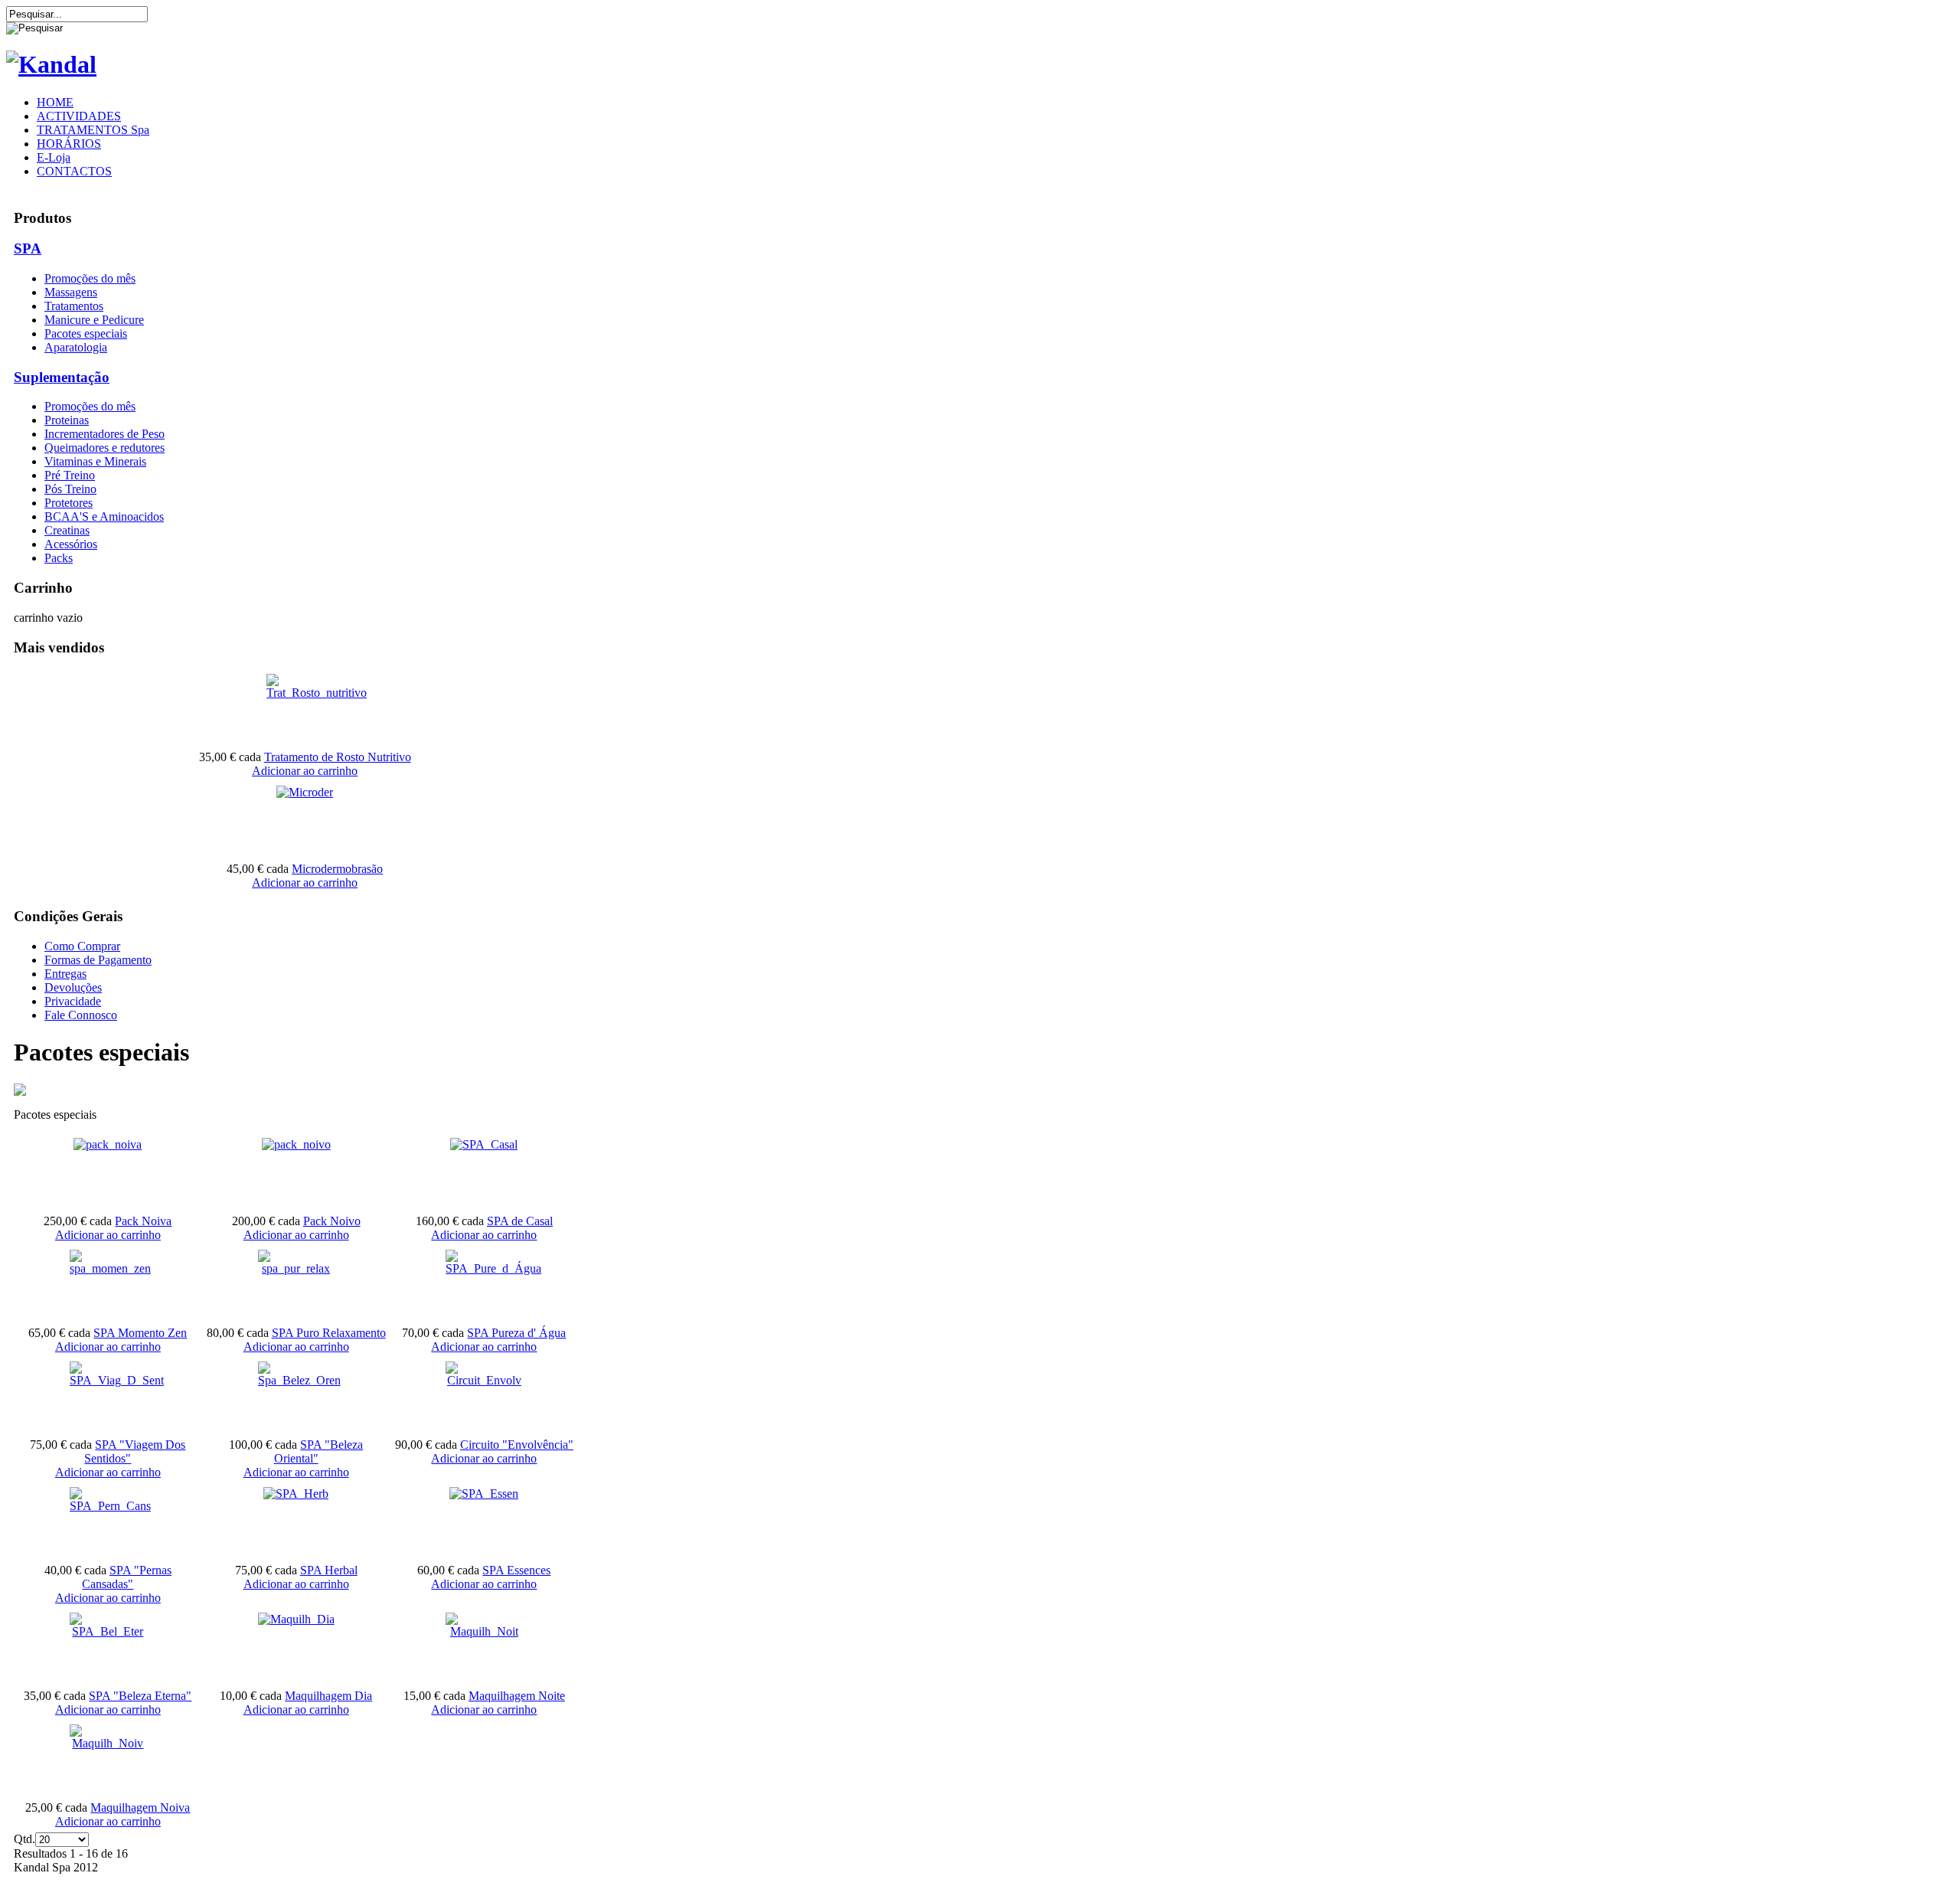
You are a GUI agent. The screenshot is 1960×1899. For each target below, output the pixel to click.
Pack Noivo (332, 1221)
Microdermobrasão (337, 869)
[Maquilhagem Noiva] (108, 1743)
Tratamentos (74, 306)
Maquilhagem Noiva (140, 1807)
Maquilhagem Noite (517, 1696)
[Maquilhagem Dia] (296, 1619)
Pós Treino (70, 489)
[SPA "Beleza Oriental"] (299, 1380)
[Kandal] (51, 64)
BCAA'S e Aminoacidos (104, 516)
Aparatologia (76, 347)
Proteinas (67, 420)
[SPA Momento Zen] (110, 1268)
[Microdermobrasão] (305, 792)
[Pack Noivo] (296, 1144)
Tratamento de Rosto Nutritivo (338, 757)
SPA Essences (516, 1570)
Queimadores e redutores (105, 448)
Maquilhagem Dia (328, 1696)
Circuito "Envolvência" (517, 1445)
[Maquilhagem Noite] (484, 1631)
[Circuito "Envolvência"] (484, 1380)
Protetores (69, 503)
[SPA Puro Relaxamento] (296, 1268)
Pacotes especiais (86, 333)
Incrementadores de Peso (105, 434)
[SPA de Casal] (484, 1144)
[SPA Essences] (484, 1494)
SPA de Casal (520, 1221)
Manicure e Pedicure (94, 320)
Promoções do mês (90, 278)
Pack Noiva (143, 1221)
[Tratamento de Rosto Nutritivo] (317, 693)
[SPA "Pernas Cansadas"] (110, 1506)
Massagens (71, 292)
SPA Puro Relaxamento (329, 1333)
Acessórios (71, 544)
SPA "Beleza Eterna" (140, 1696)
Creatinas (67, 530)
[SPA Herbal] (296, 1494)
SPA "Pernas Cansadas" (127, 1577)
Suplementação (62, 377)
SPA (28, 248)
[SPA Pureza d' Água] (493, 1268)
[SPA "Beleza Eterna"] (108, 1631)
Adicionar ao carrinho (305, 771)
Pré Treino (70, 475)
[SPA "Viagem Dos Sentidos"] (117, 1380)
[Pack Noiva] (108, 1144)
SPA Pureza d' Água (516, 1333)
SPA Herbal (329, 1570)
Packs (59, 558)
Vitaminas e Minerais (95, 461)
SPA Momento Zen (140, 1333)
